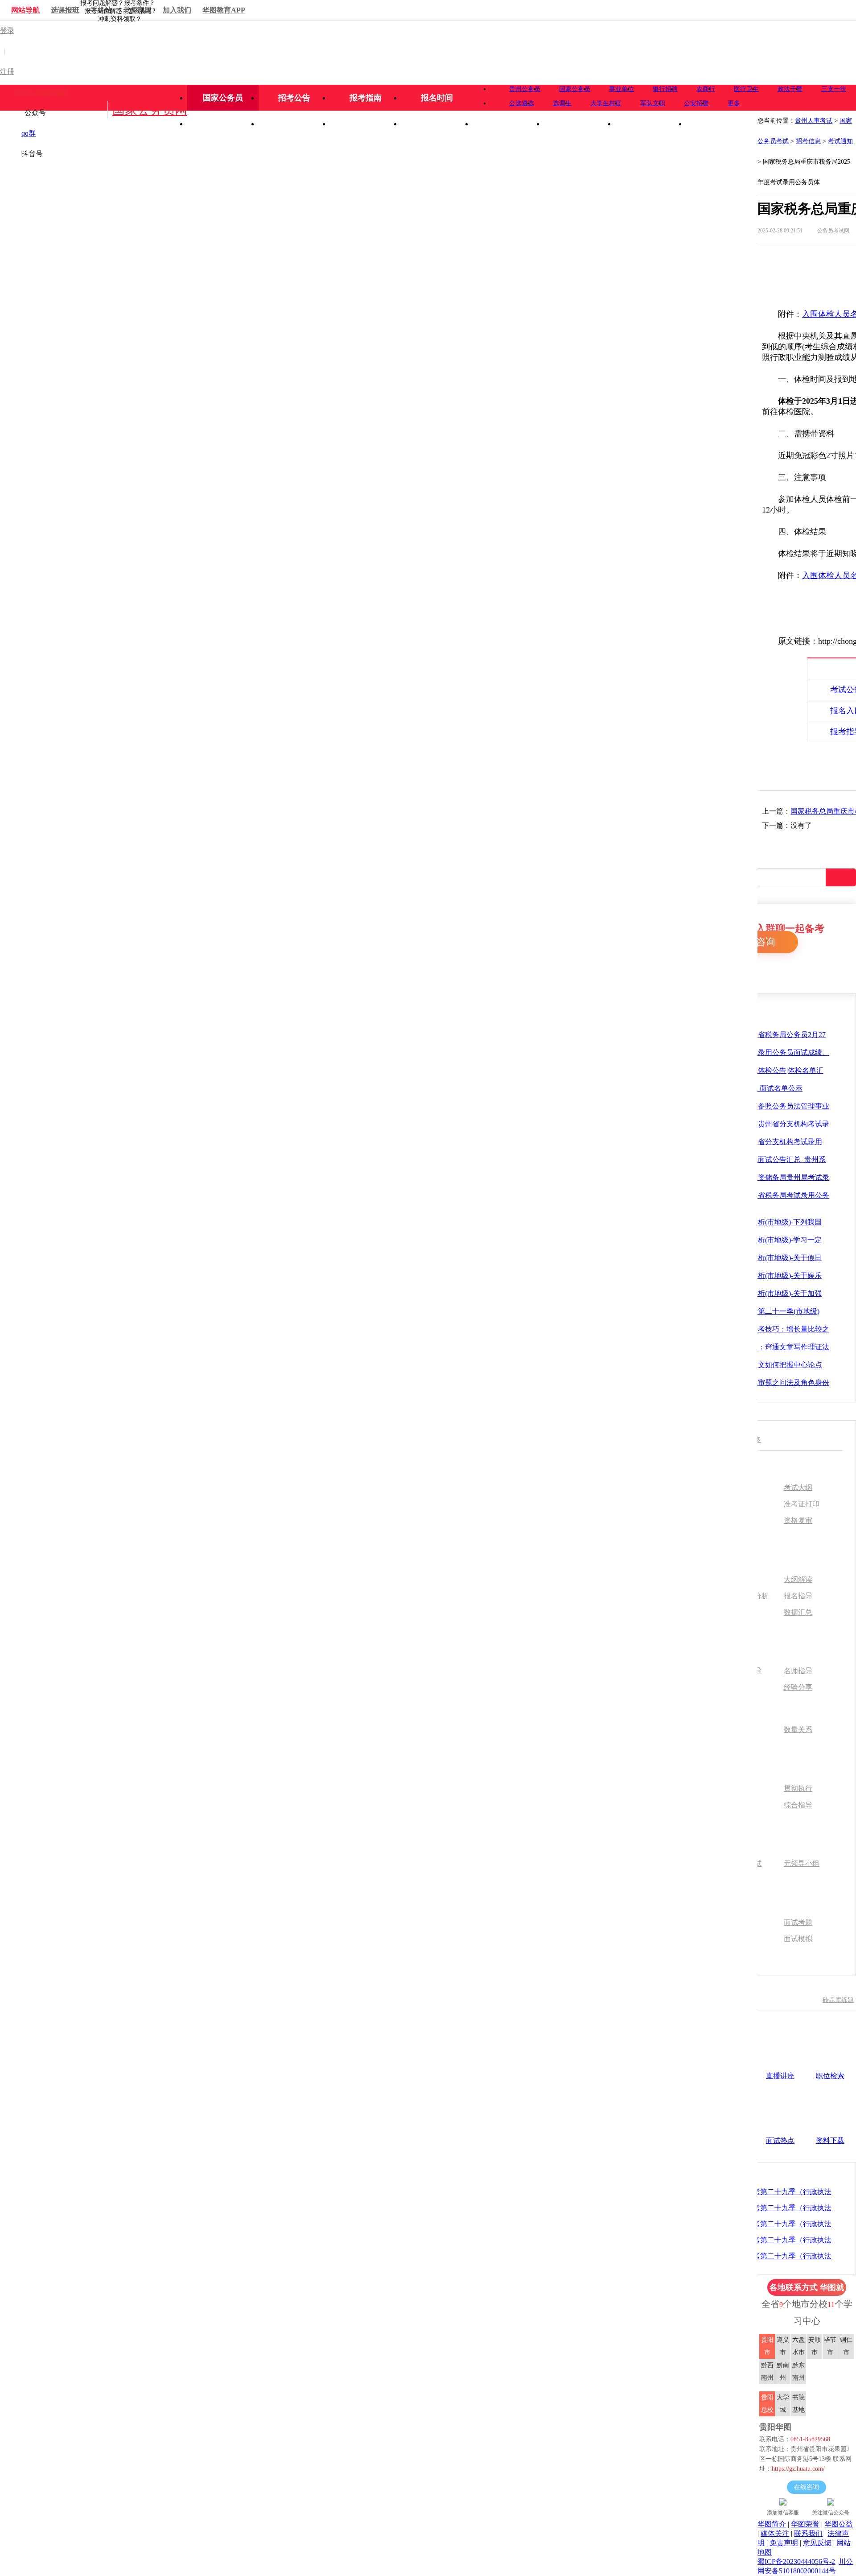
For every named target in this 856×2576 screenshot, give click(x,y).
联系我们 (808, 2533)
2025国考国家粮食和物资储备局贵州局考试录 (758, 1177)
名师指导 (798, 1671)
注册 (7, 72)
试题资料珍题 (806, 257)
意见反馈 (817, 2543)
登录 (7, 31)
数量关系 (798, 1730)
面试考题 (798, 1923)
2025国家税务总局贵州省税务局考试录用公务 (758, 1195)
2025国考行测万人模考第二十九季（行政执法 (760, 2192)
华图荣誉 (805, 2524)
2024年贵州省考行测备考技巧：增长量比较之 (758, 1329)
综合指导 (798, 1805)
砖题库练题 (838, 2000)
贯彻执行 (798, 1789)
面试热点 (780, 2140)
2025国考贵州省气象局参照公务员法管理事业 (758, 1106)
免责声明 (784, 2543)
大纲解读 (798, 1580)
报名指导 (798, 1596)
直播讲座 (780, 2076)
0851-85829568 (41, 92)
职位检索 (830, 2076)
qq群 (29, 133)
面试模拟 (798, 1939)
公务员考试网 (833, 231)
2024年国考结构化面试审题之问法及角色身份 (758, 1383)
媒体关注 (775, 2533)
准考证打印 (802, 1504)
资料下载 (830, 2140)
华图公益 (839, 2524)
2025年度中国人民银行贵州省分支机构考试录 (758, 1124)
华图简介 (772, 2524)
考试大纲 (798, 1488)
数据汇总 (798, 1613)
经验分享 (798, 1687)
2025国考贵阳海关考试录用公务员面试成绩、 (758, 1052)
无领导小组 (802, 1864)
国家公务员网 (150, 110)
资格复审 (798, 1521)
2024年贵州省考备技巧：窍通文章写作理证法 (758, 1347)
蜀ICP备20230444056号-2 (796, 2562)
